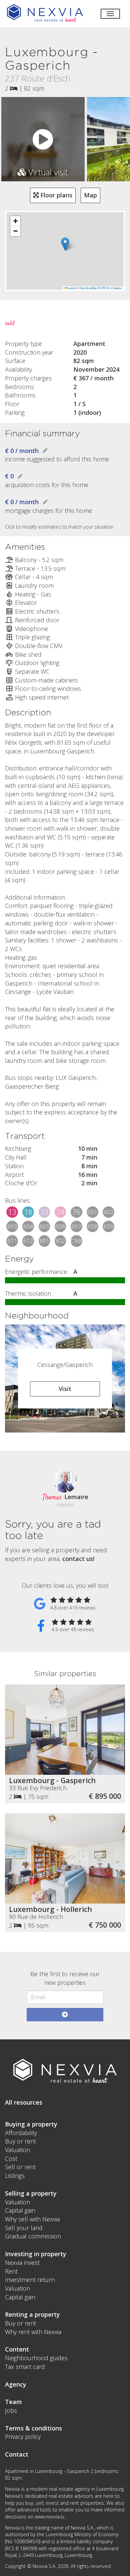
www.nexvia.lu (49, 2517)
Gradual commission (33, 2236)
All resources (24, 2102)
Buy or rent (20, 2141)
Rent (11, 2271)
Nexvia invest (22, 2263)
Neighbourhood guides (36, 2358)
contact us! (78, 1559)
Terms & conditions (33, 2428)
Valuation (17, 2150)
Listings (15, 2176)
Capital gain (20, 2210)
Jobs (11, 2410)
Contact (17, 2454)
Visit (65, 1389)
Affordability (21, 2133)
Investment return (30, 2280)
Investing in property (36, 2254)
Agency (16, 2384)
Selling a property (31, 2193)
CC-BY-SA (103, 288)
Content (17, 2349)
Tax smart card (25, 2367)
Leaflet (71, 288)
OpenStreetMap (88, 288)
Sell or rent (20, 2167)
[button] (65, 244)
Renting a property (32, 2314)
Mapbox (118, 288)
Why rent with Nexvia (33, 2332)
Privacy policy (23, 2436)
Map (90, 195)
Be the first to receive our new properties (65, 1978)
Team (13, 2402)
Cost (11, 2158)
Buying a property (31, 2124)
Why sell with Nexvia (32, 2219)
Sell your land (24, 2228)
